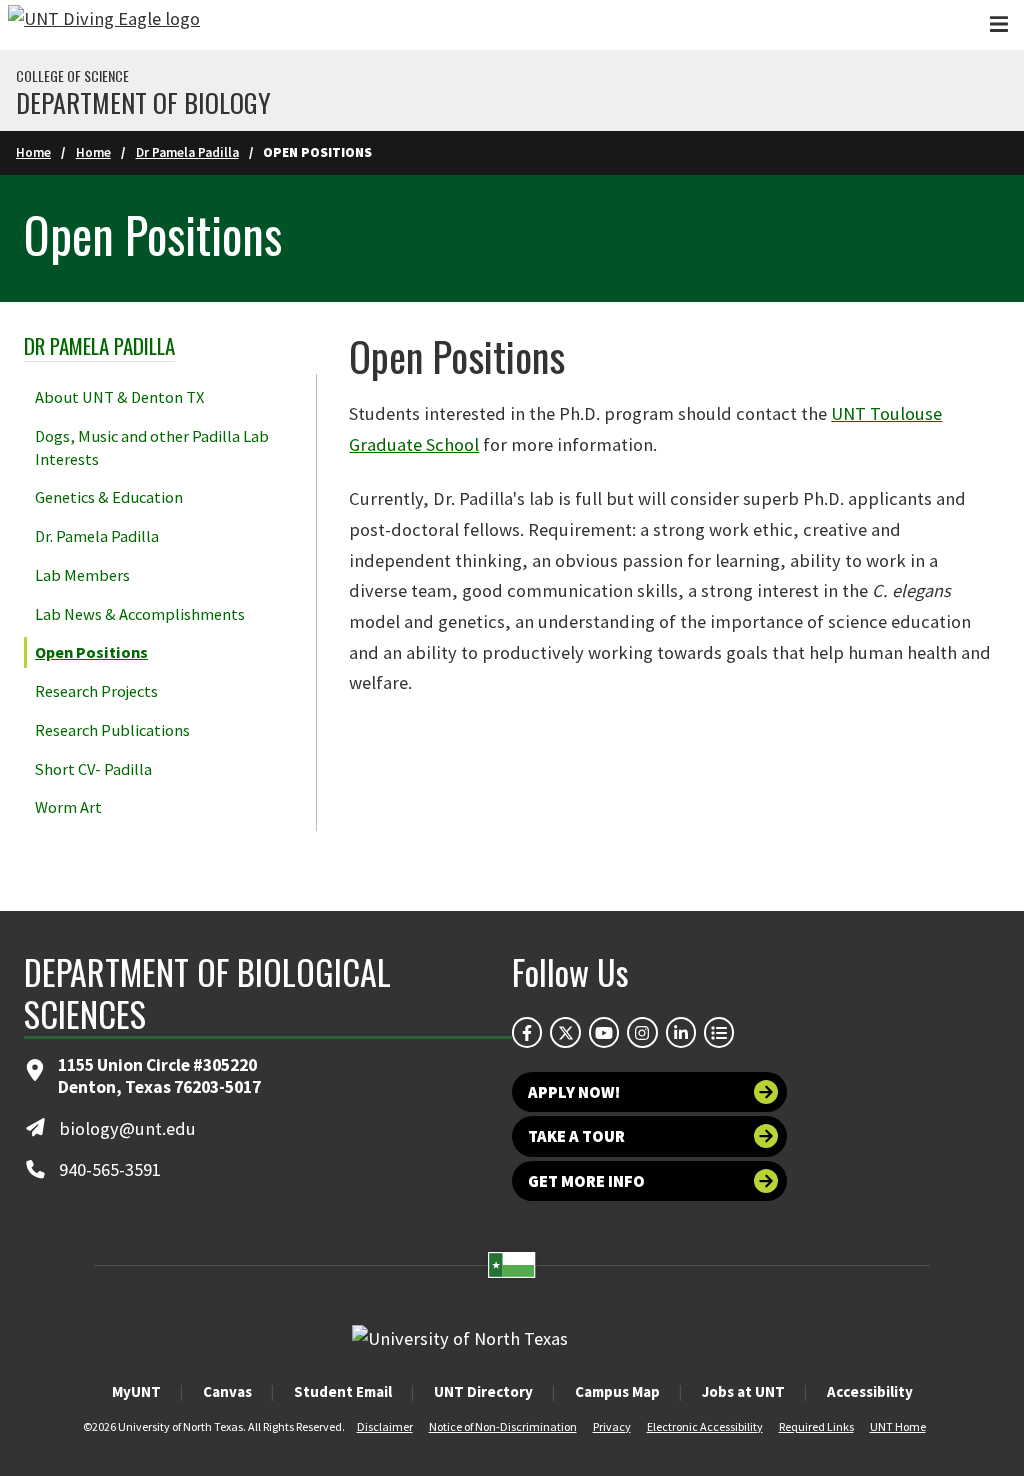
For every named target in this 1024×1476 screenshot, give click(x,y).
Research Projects (96, 691)
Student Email (343, 1391)
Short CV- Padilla (93, 769)
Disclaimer (385, 1426)
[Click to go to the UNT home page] (104, 25)
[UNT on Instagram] (642, 1032)
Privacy (612, 1426)
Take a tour (576, 1136)
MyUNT (136, 1391)
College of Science (72, 76)
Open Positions (91, 652)
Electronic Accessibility (705, 1426)
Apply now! (574, 1092)
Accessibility (870, 1391)
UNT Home (898, 1426)
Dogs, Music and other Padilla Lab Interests (152, 447)
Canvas (227, 1391)
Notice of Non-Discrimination (503, 1426)
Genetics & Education (109, 497)
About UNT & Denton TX (119, 397)
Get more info (586, 1181)
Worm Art (68, 807)
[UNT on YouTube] (604, 1032)
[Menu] (999, 24)
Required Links (816, 1426)
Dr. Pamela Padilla (97, 536)
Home (33, 152)
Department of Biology (143, 103)
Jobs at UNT (743, 1391)
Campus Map (617, 1391)
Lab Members (82, 575)
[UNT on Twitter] (565, 1032)
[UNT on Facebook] (527, 1032)
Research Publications (112, 730)
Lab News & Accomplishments (140, 614)
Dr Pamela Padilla (187, 152)
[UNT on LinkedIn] (681, 1032)
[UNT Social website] (719, 1032)
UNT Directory (483, 1391)
